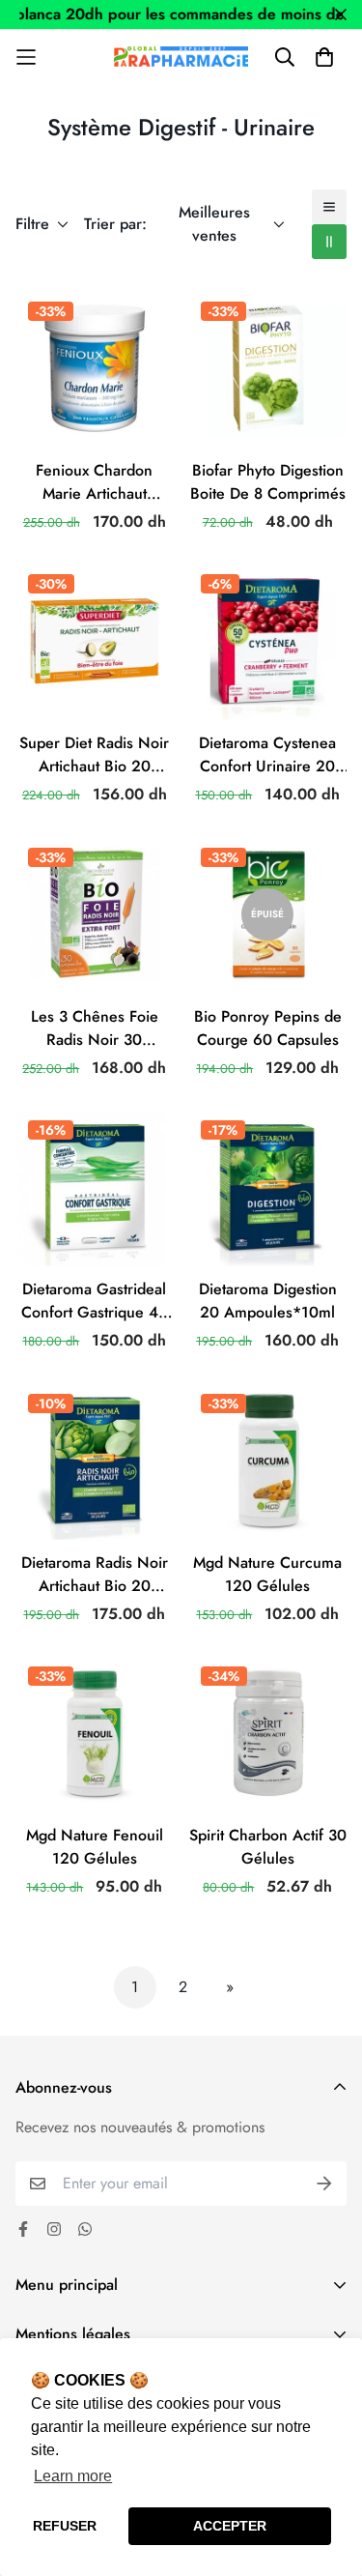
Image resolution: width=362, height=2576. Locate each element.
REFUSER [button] (65, 2526)
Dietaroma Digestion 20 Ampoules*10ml (268, 1301)
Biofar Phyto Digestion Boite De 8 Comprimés (268, 482)
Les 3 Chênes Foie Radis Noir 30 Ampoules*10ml (95, 1028)
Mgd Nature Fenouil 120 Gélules (95, 1847)
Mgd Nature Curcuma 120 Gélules (267, 1574)
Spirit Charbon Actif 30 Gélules (268, 1847)
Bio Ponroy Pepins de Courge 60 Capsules (268, 1028)
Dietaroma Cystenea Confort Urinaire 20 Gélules (267, 755)
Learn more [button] (73, 2476)
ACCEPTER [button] (230, 2526)
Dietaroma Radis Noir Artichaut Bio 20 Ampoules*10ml (95, 1575)
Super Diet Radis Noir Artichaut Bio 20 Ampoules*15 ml (94, 755)
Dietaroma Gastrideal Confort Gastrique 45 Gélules (95, 1301)
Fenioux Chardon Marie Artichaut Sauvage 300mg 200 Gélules (94, 482)
